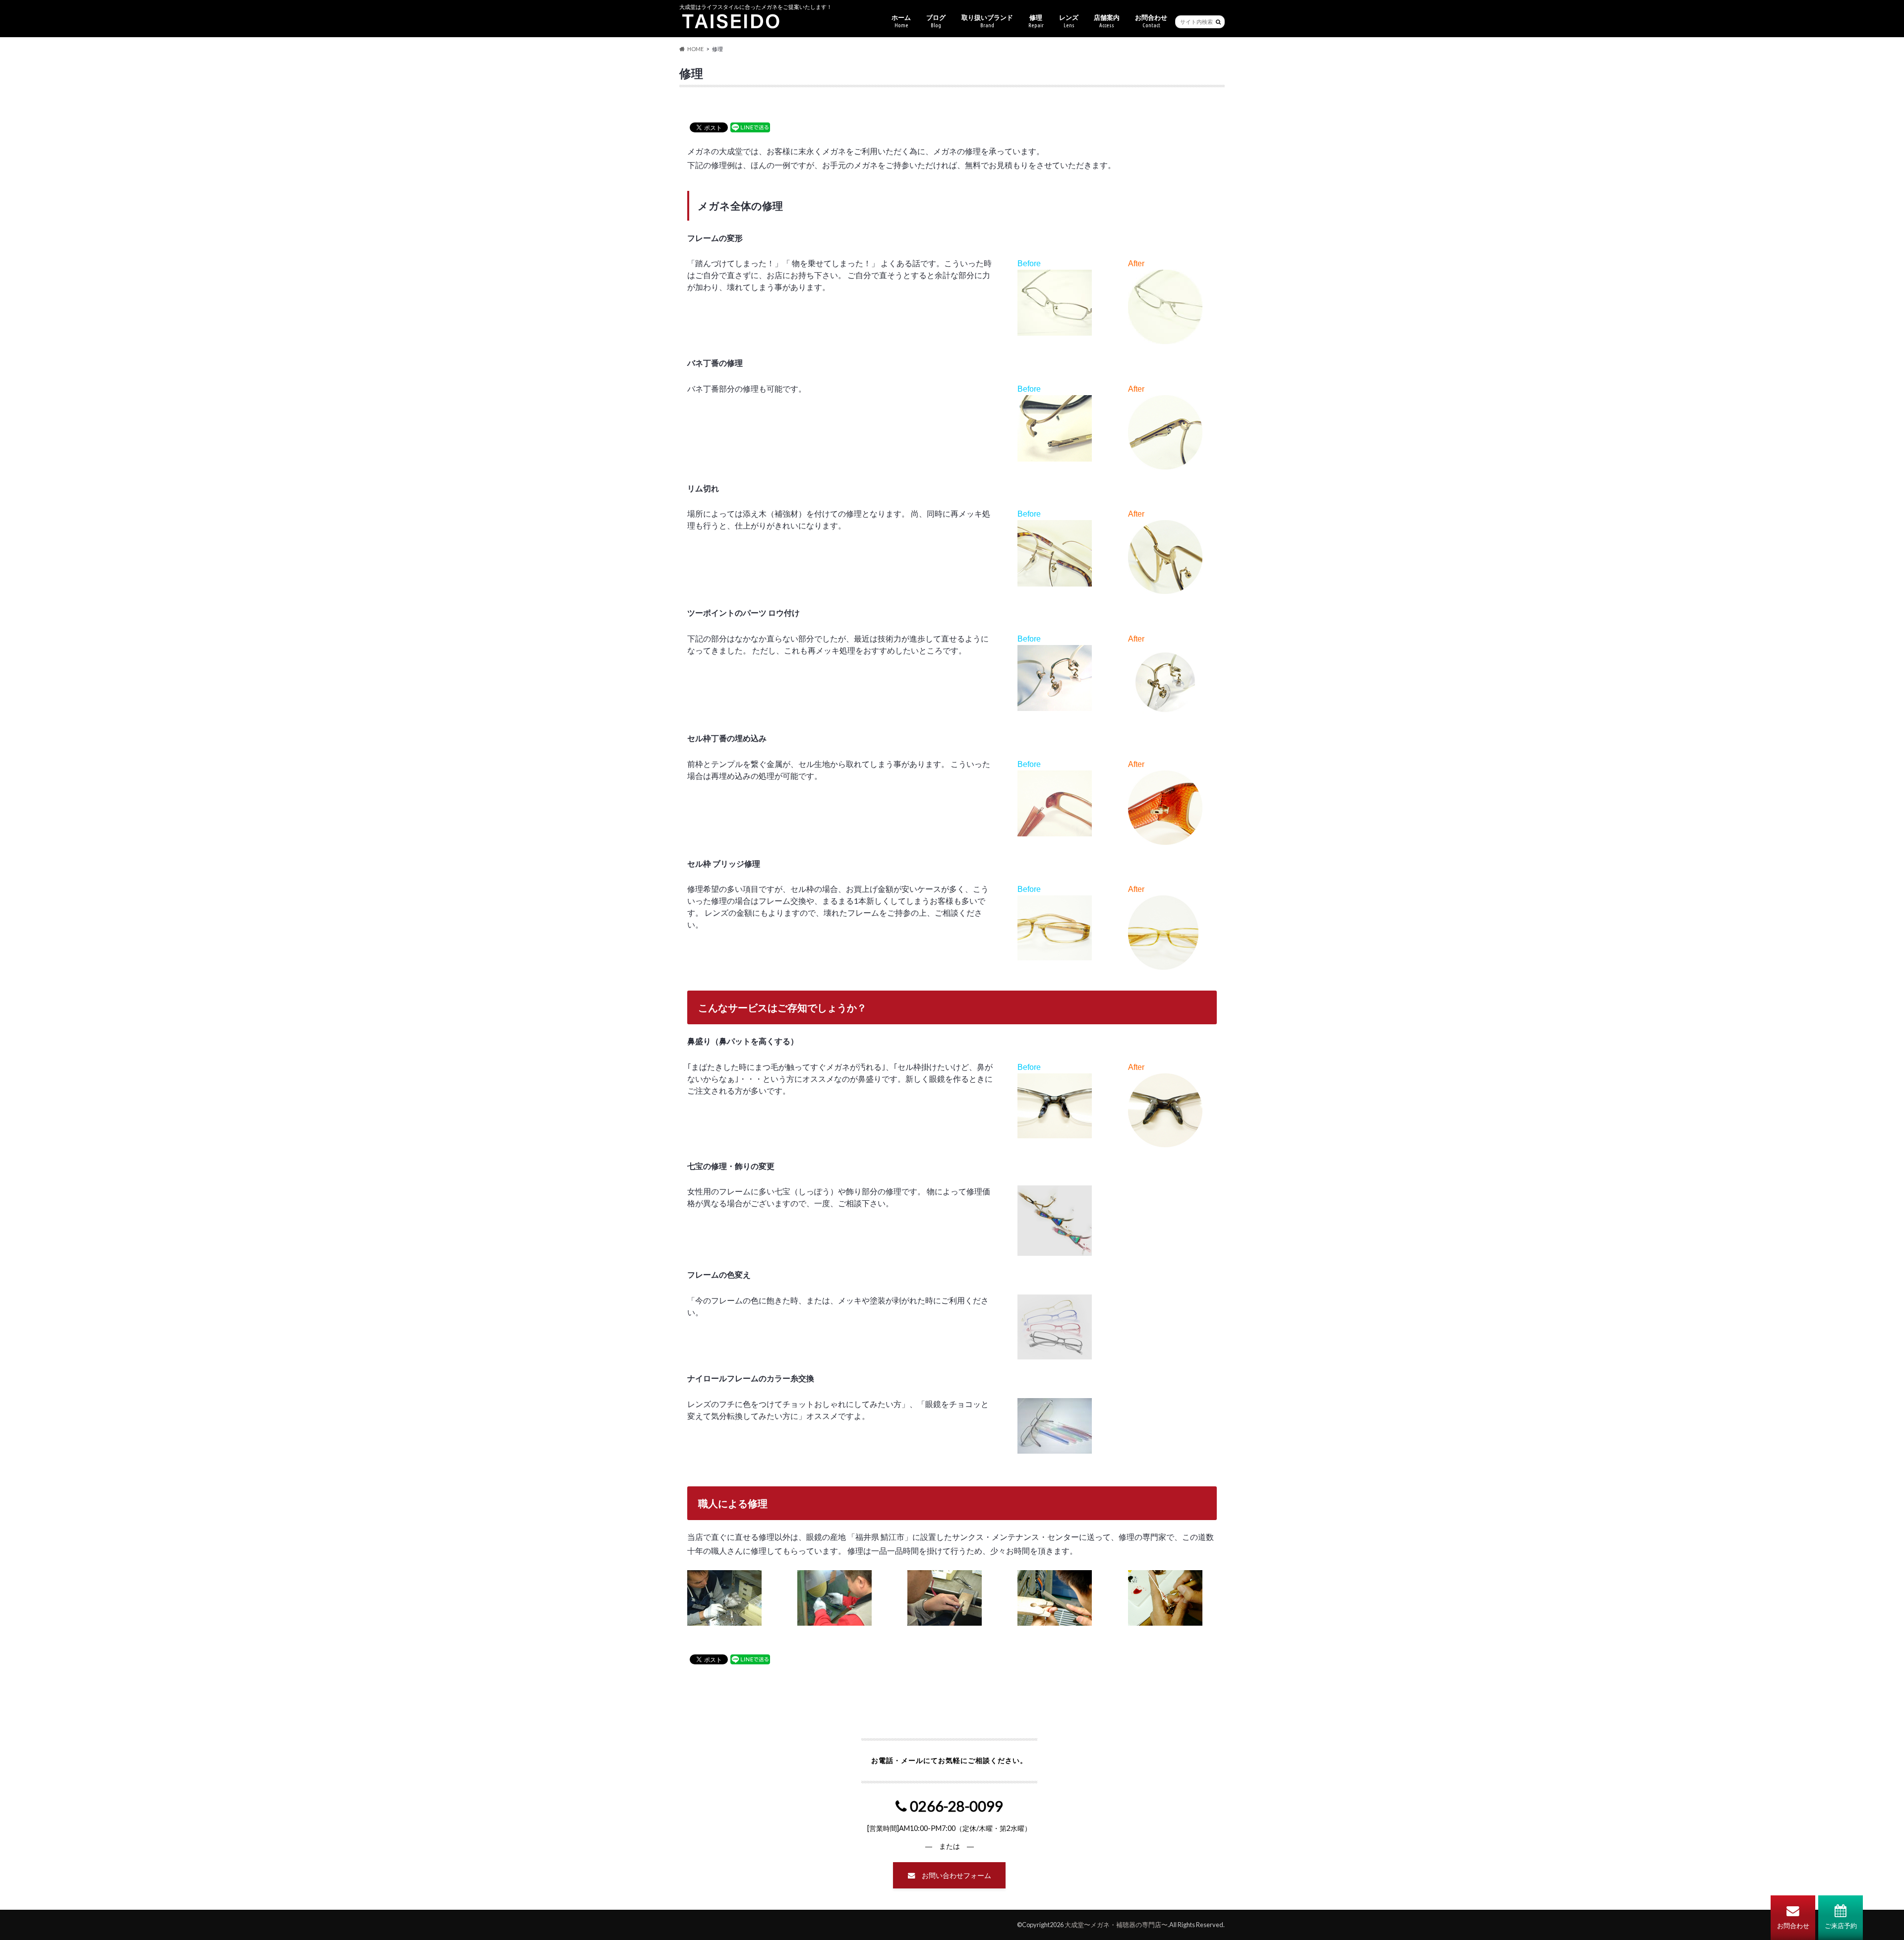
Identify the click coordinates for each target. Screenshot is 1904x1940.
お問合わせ (1793, 1926)
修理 (1036, 21)
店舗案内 (1107, 21)
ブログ (936, 21)
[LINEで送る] (750, 127)
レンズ (1069, 21)
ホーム (901, 21)
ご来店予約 (1841, 1926)
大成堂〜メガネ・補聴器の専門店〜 (1116, 1925)
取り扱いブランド (987, 21)
